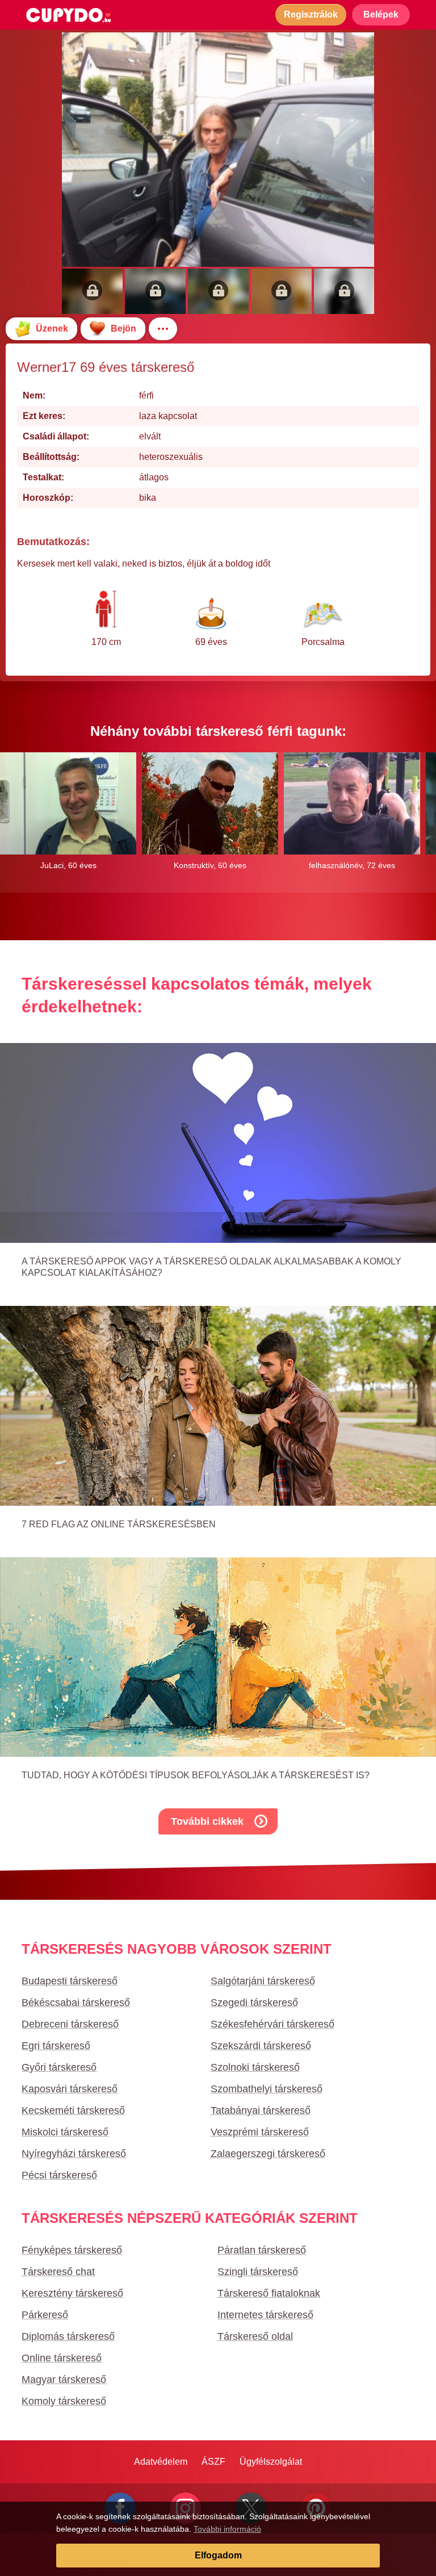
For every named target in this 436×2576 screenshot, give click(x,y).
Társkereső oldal (255, 2336)
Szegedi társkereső (254, 2003)
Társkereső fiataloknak (269, 2293)
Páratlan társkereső (262, 2250)
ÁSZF (213, 2462)
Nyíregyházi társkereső (74, 2154)
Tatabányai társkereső (261, 2110)
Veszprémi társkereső (260, 2132)
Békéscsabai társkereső (76, 2003)
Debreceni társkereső (70, 2024)
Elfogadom (218, 2555)
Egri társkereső (56, 2046)
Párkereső (45, 2315)
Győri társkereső (59, 2067)
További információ (227, 2529)
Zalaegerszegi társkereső (268, 2154)
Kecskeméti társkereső (73, 2110)
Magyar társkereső (64, 2380)
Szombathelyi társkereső (267, 2089)
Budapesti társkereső (70, 1981)
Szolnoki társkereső (255, 2067)
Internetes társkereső (265, 2315)
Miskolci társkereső (65, 2132)
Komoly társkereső (64, 2401)
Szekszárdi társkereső (261, 2046)
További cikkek (207, 1821)
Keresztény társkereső (72, 2293)
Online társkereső (62, 2358)
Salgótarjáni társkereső (263, 1981)
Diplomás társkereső (68, 2336)
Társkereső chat (58, 2272)
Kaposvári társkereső (70, 2089)
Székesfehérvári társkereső (272, 2024)
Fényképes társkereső (72, 2250)
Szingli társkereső (258, 2272)
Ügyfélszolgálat (271, 2462)
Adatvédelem (161, 2462)
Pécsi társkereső (59, 2175)
